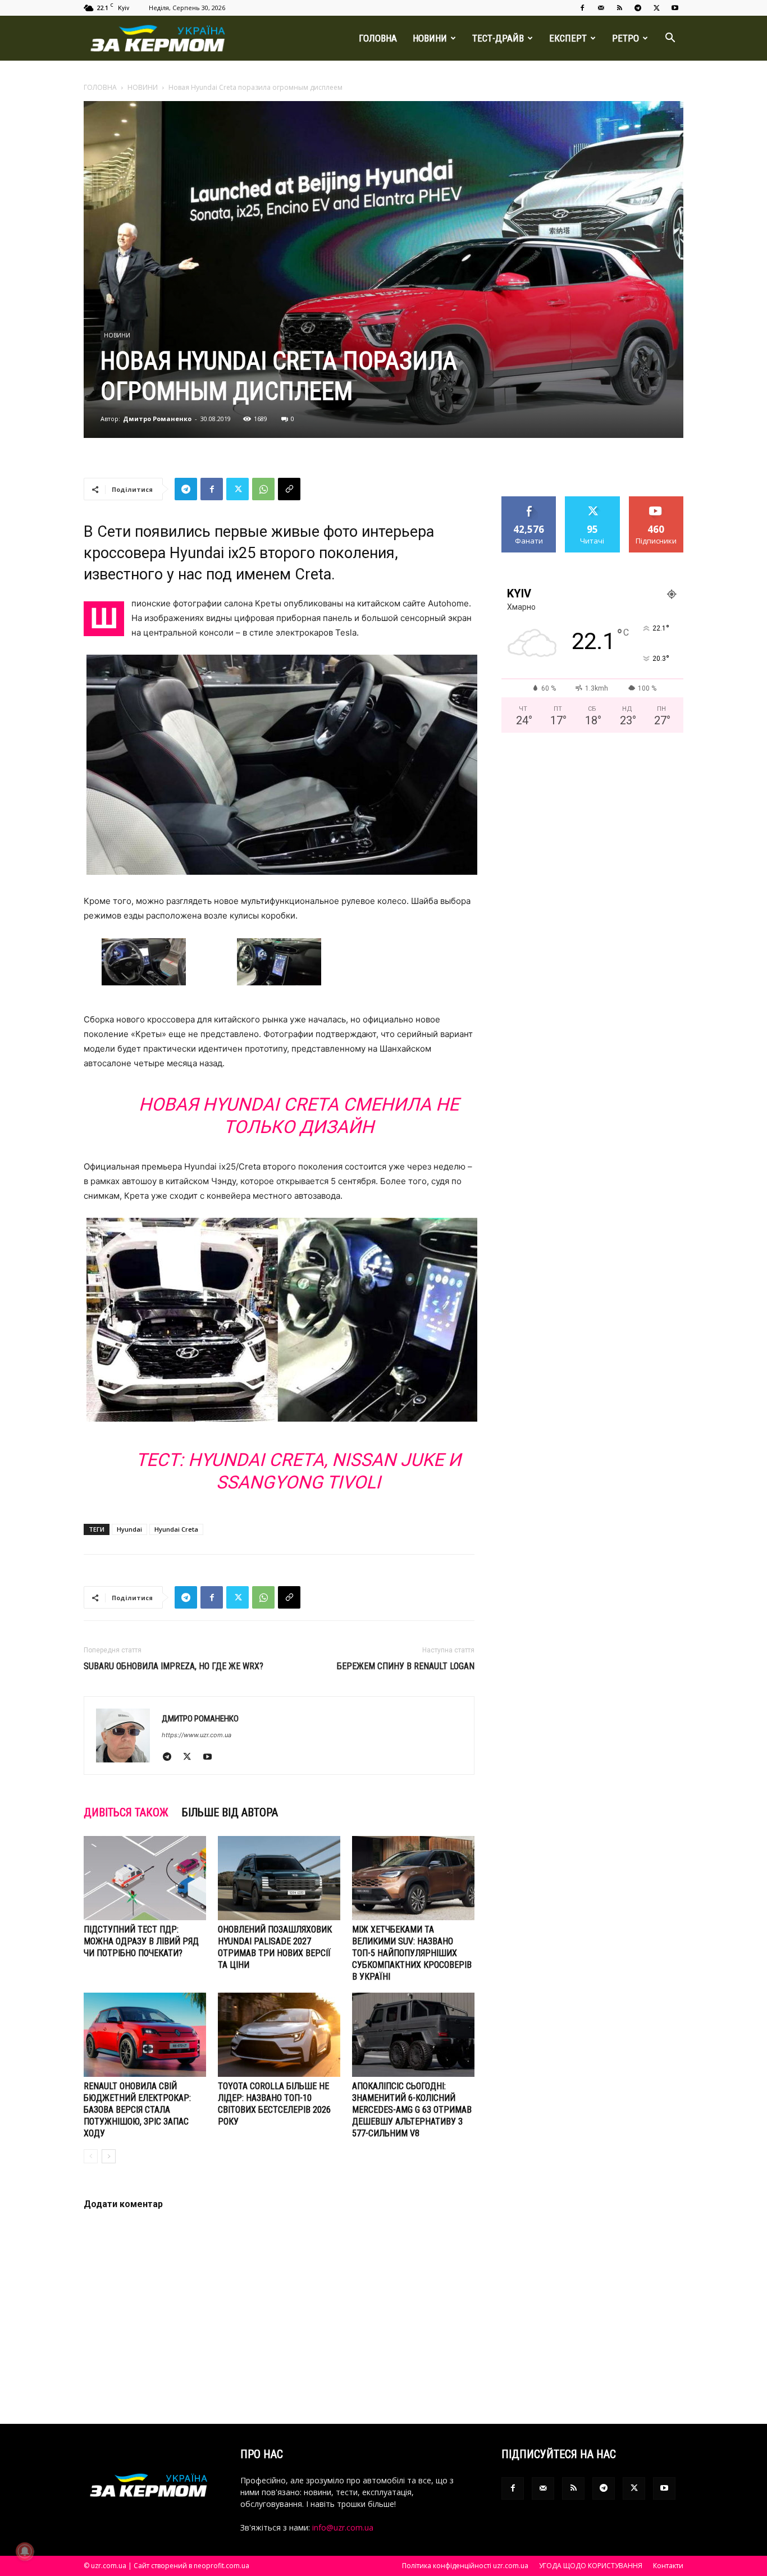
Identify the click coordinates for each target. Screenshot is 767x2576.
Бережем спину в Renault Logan (406, 1666)
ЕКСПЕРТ (568, 38)
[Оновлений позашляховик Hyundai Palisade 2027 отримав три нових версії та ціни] (279, 1878)
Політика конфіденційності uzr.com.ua (465, 2566)
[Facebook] (582, 8)
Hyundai (129, 1529)
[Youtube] (675, 8)
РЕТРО (626, 38)
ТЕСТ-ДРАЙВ (498, 38)
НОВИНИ (430, 38)
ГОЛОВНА (378, 38)
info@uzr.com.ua (343, 2527)
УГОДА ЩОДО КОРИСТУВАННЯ (591, 2566)
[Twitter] (656, 8)
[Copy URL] (289, 489)
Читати (593, 501)
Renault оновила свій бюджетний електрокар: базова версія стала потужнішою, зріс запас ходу (137, 2110)
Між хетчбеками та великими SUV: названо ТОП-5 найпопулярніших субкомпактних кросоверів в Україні (412, 1953)
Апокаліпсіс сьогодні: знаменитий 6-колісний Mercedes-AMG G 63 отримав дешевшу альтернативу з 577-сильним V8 (412, 2110)
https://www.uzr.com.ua (197, 1735)
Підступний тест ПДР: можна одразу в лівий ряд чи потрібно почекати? (141, 1941)
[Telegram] (638, 8)
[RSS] (619, 8)
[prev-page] (91, 2156)
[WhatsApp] (263, 489)
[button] (670, 39)
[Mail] (601, 8)
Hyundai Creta (176, 1529)
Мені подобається (529, 505)
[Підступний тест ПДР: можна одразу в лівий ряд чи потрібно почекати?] (145, 1878)
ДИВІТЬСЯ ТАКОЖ (126, 1812)
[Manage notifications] (25, 2551)
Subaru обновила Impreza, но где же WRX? (174, 1666)
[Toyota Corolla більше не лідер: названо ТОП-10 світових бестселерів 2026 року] (279, 2035)
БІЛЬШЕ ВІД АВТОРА (230, 1812)
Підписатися (656, 501)
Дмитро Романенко (157, 419)
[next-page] (109, 2156)
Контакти (668, 2566)
